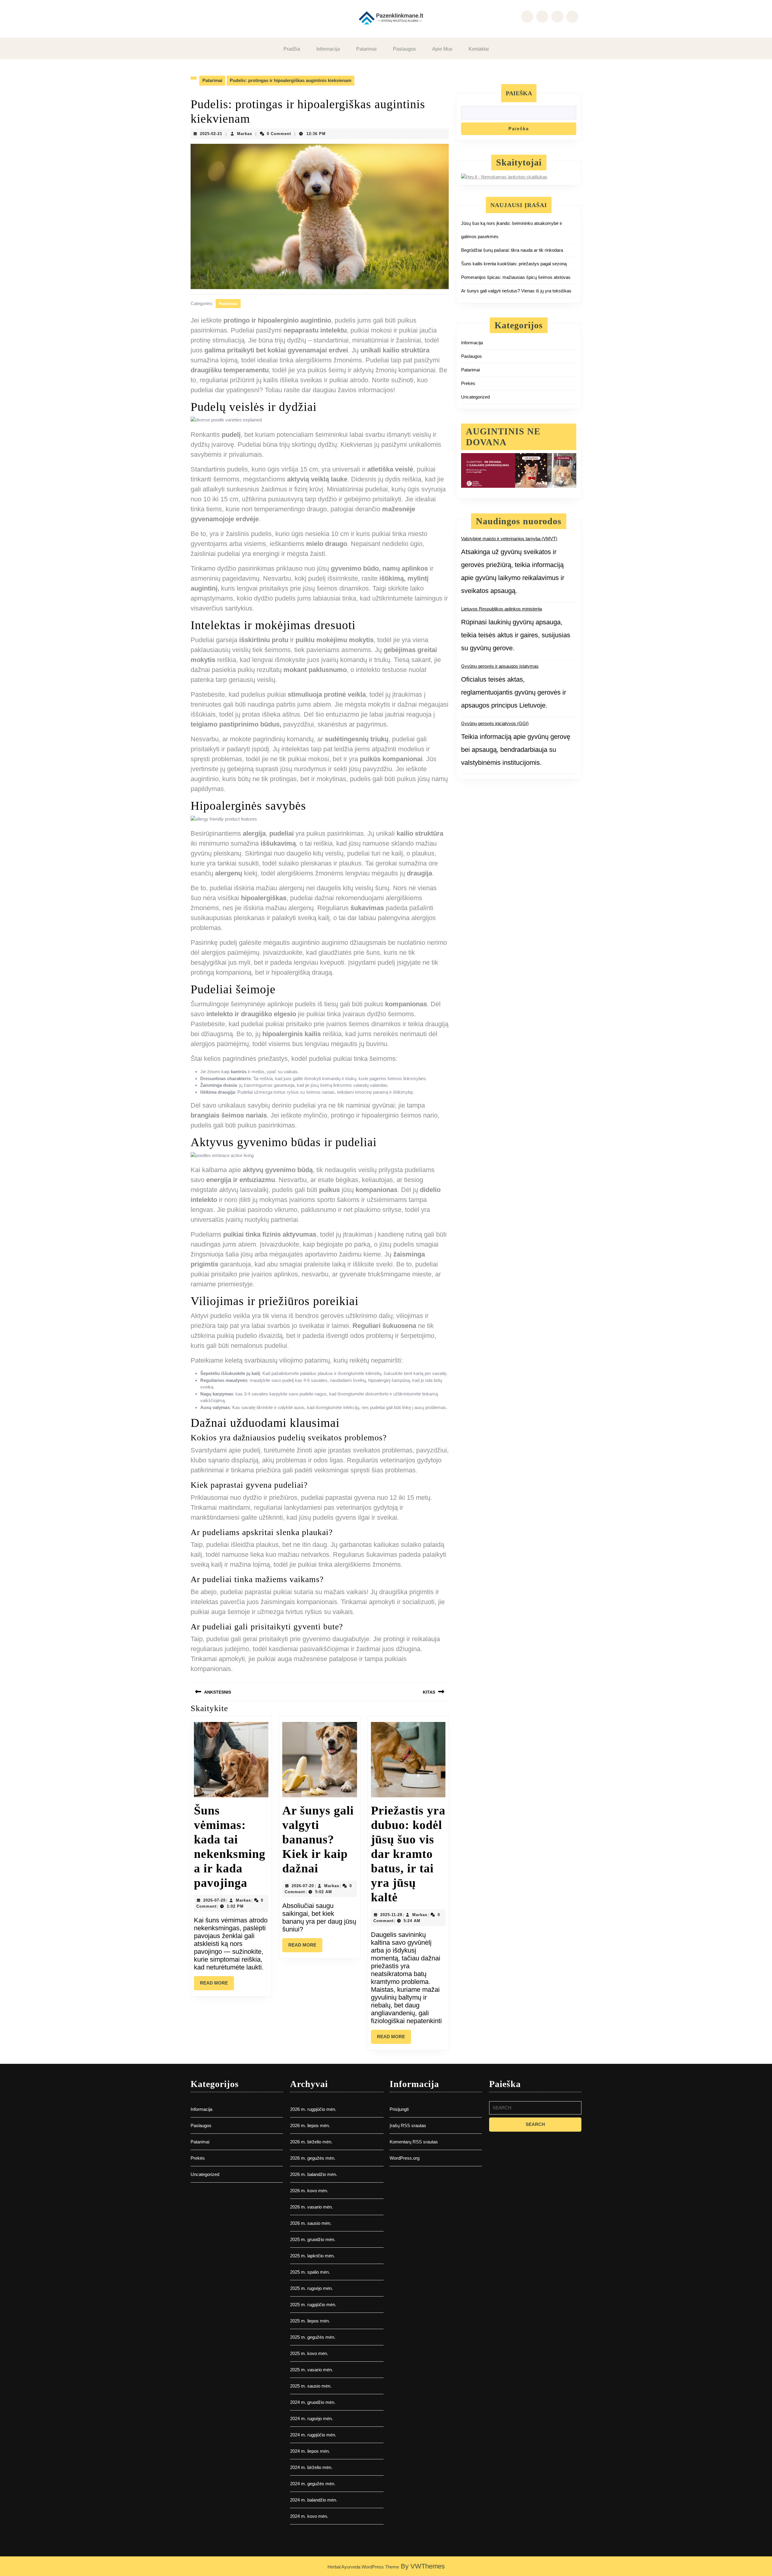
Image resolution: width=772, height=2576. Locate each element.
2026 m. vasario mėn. (312, 2207)
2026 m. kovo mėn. (309, 2191)
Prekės (468, 383)
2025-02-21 (211, 134)
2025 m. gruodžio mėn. (313, 2239)
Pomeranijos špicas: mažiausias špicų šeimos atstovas (516, 277)
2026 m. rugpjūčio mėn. (313, 2109)
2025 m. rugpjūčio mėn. (313, 2305)
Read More (217, 1985)
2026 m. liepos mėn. (310, 2125)
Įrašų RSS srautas (408, 2125)
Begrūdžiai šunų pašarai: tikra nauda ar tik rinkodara (512, 250)
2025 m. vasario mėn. (312, 2370)
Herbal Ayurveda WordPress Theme (363, 2567)
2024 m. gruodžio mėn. (313, 2402)
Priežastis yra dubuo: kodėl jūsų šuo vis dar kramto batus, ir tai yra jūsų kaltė (408, 1854)
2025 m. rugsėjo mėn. (312, 2288)
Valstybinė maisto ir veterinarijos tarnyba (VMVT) (509, 539)
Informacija (328, 49)
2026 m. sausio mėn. (311, 2223)
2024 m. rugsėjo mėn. (312, 2418)
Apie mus (442, 49)
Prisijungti (399, 2109)
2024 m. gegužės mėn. (313, 2484)
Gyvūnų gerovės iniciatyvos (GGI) (495, 723)
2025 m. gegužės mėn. (313, 2337)
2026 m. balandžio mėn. (314, 2174)
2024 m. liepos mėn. (310, 2451)
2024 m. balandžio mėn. (314, 2500)
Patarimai (366, 49)
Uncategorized (475, 397)
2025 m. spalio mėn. (310, 2272)
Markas (245, 134)
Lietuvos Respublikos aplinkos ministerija (501, 609)
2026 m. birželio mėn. (311, 2142)
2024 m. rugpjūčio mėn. (313, 2435)
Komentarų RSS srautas (414, 2142)
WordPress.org (405, 2158)
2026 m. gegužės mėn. (313, 2158)
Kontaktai (479, 49)
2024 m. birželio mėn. (311, 2467)
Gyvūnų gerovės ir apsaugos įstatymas (500, 666)
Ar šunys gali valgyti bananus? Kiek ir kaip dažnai (318, 1839)
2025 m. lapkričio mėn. (312, 2256)
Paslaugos (404, 49)
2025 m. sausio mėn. (311, 2386)
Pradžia (292, 49)
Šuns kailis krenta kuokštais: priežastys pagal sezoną (514, 264)
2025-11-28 (391, 1915)
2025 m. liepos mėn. (310, 2321)
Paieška (519, 93)
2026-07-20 (214, 1900)
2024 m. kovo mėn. (309, 2516)
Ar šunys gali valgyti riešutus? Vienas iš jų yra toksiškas (516, 291)
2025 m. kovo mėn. (309, 2353)
